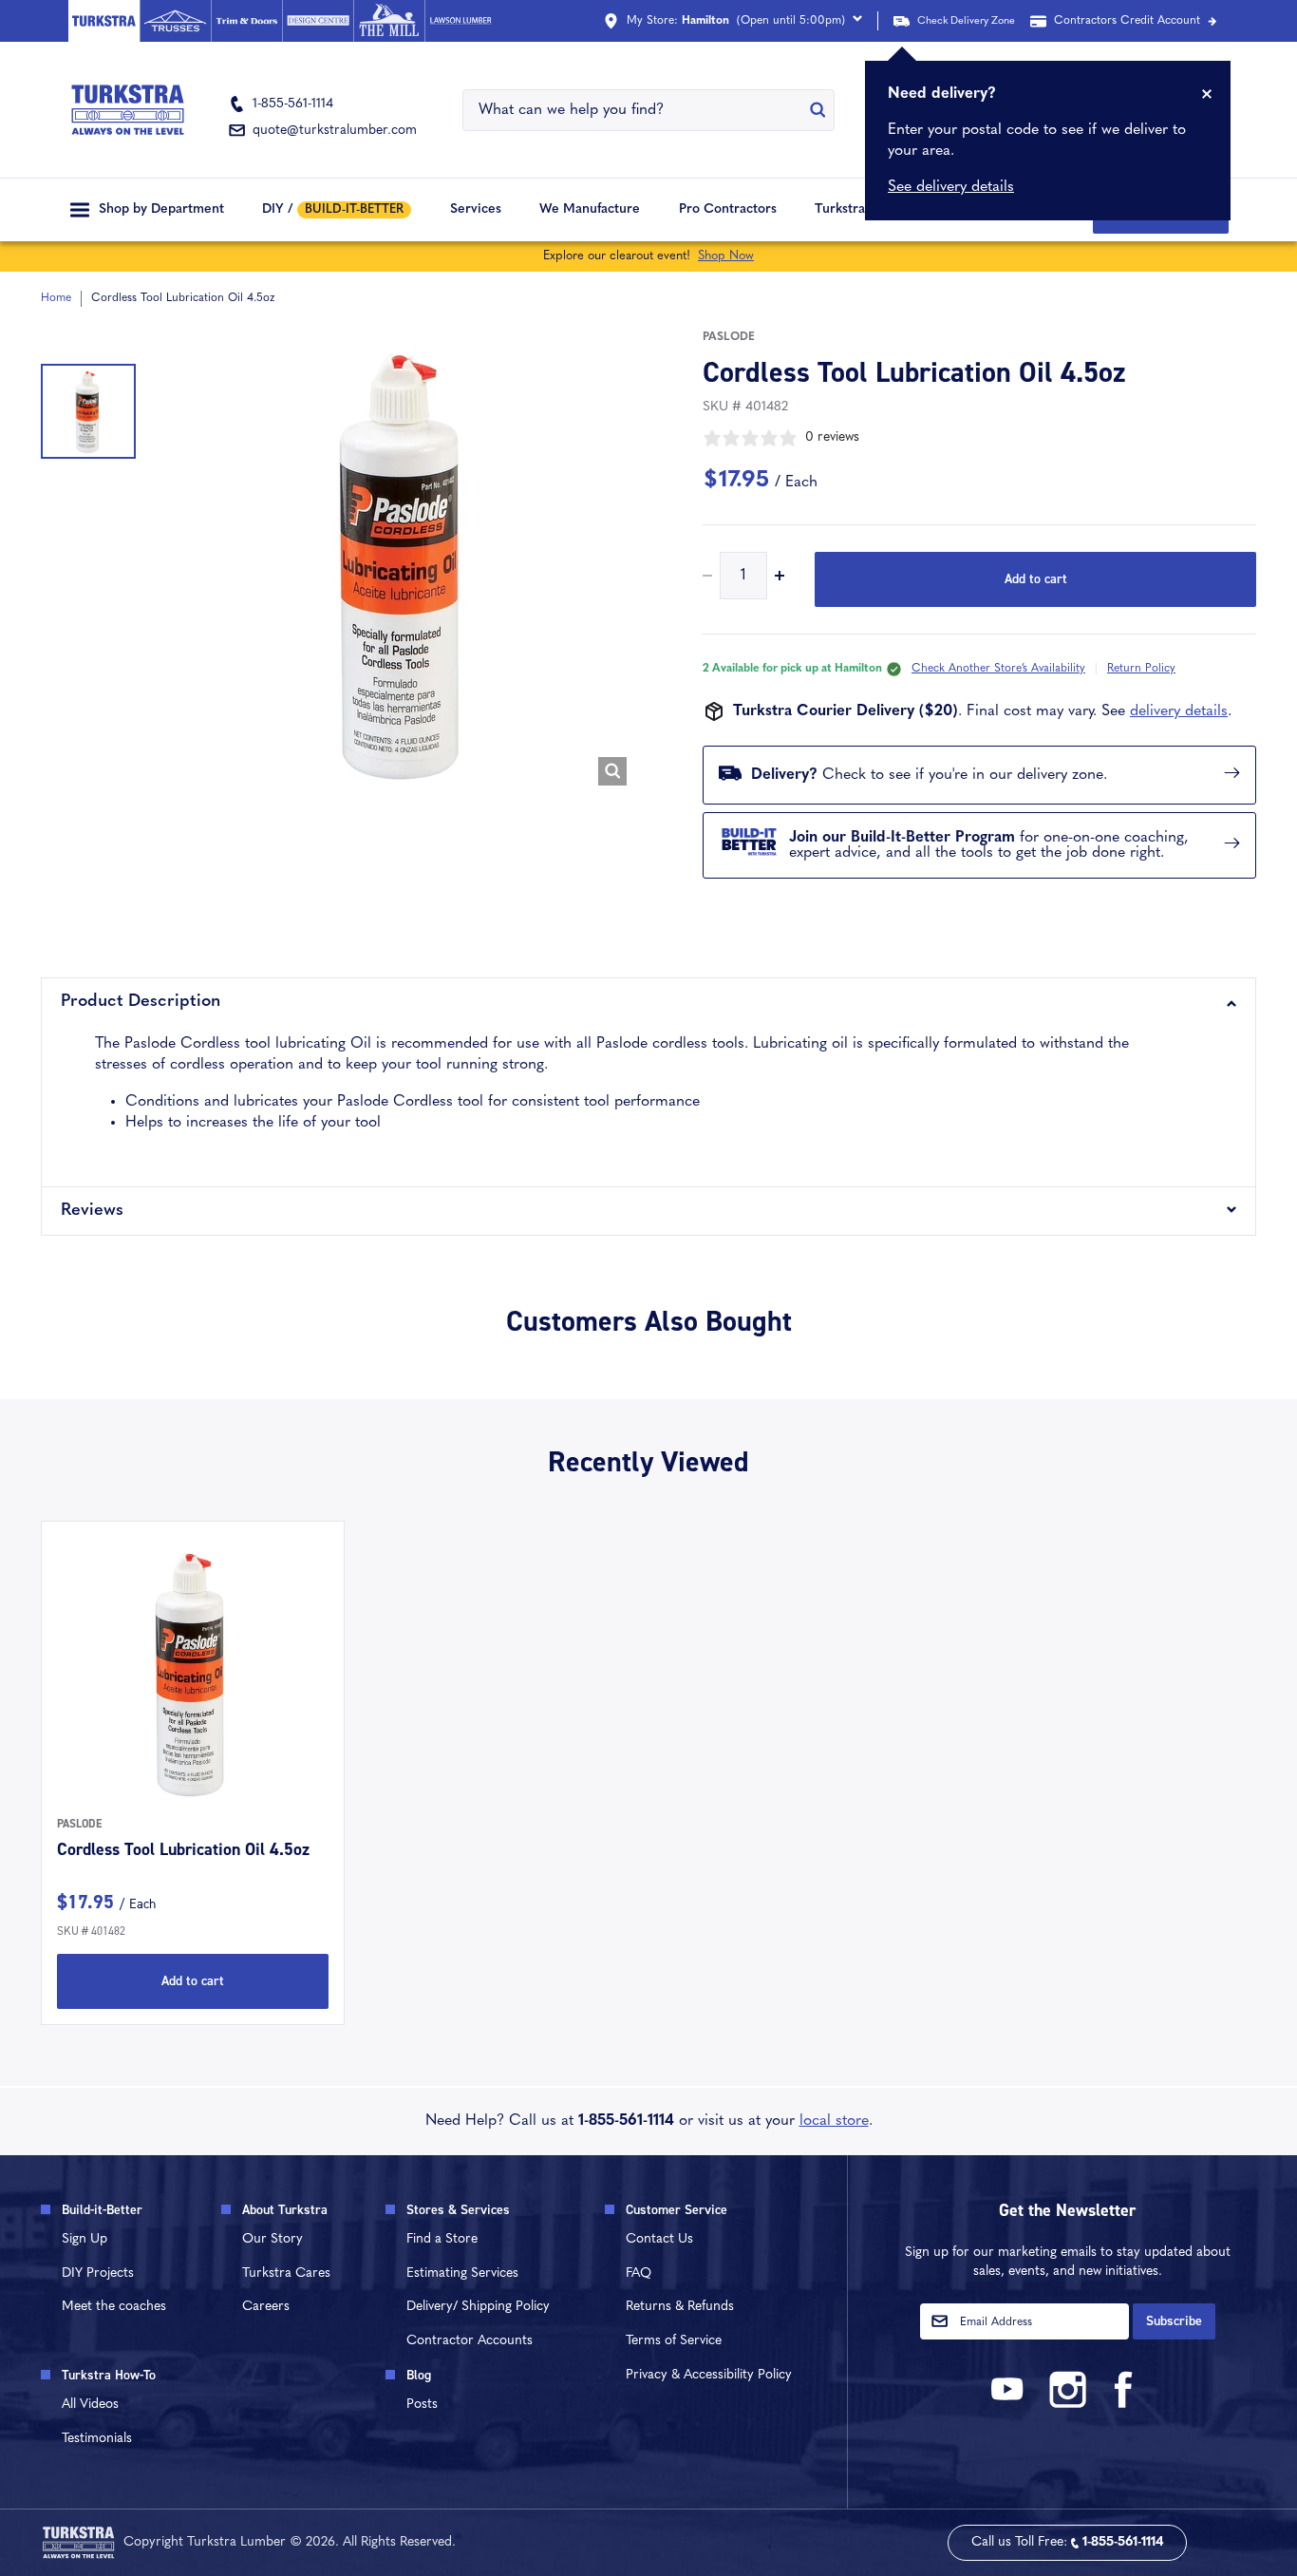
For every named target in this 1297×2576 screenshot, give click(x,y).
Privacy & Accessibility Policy (709, 2375)
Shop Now (726, 256)
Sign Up (85, 2239)
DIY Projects (98, 2273)
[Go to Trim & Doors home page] (246, 21)
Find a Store (442, 2239)
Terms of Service (674, 2341)
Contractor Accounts (470, 2341)
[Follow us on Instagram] (1067, 2405)
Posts (422, 2405)
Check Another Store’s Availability (998, 669)
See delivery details (951, 187)
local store (834, 2121)
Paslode (729, 337)
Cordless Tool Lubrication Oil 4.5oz (183, 1849)
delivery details (1179, 711)
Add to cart (1036, 579)
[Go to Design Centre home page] (318, 21)
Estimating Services (462, 2273)
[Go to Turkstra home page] (104, 21)
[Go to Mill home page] (389, 21)
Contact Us (659, 2239)
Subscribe (1174, 2321)
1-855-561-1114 (626, 2121)
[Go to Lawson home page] (460, 21)
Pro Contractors (728, 209)
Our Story (273, 2239)
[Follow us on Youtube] (1010, 2405)
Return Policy (1141, 669)
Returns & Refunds (680, 2307)
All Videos (90, 2405)
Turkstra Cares (860, 209)
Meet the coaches (114, 2307)
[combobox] (636, 110)
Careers (266, 2307)
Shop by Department (161, 209)
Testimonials (97, 2439)
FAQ (639, 2273)
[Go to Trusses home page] (175, 21)
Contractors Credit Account (1127, 21)
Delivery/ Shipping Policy (478, 2307)
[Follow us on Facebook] (1124, 2405)
